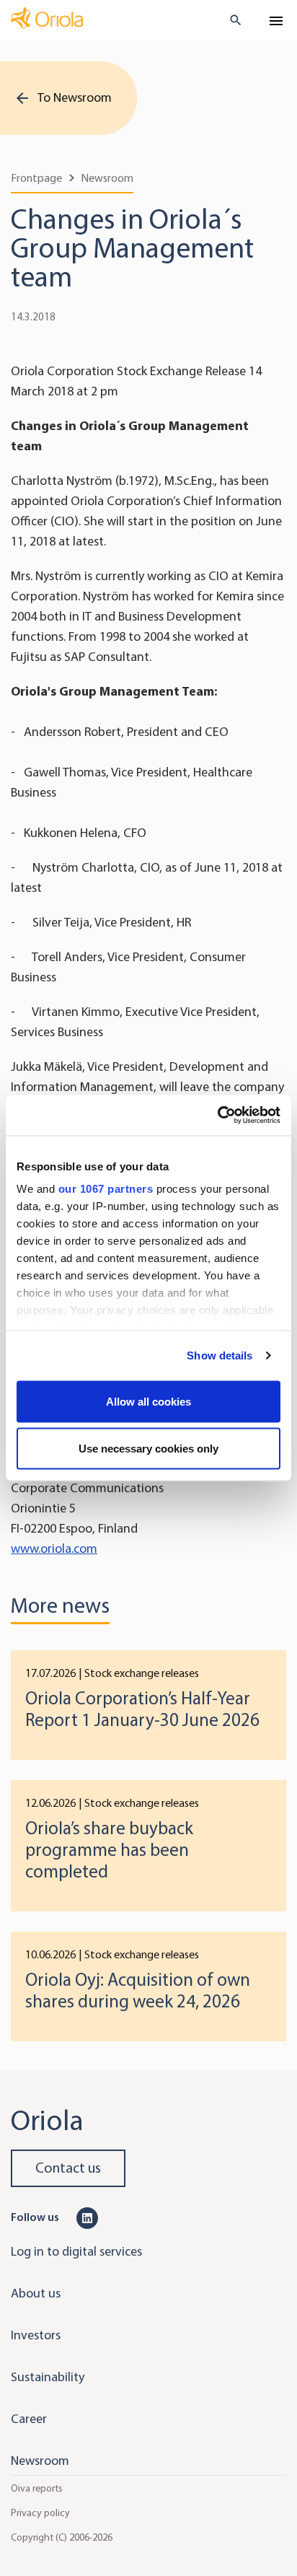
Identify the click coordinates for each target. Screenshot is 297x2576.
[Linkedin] (87, 2217)
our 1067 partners (106, 1189)
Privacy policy (40, 2513)
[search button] (230, 20)
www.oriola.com (54, 1548)
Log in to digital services (76, 2251)
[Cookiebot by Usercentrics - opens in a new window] (217, 1116)
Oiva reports (37, 2488)
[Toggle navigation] (276, 21)
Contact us (68, 2168)
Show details (220, 1355)
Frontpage (36, 178)
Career (29, 2419)
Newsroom (107, 178)
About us (36, 2293)
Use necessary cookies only (148, 1449)
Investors (36, 2335)
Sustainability (48, 2377)
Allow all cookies (148, 1401)
